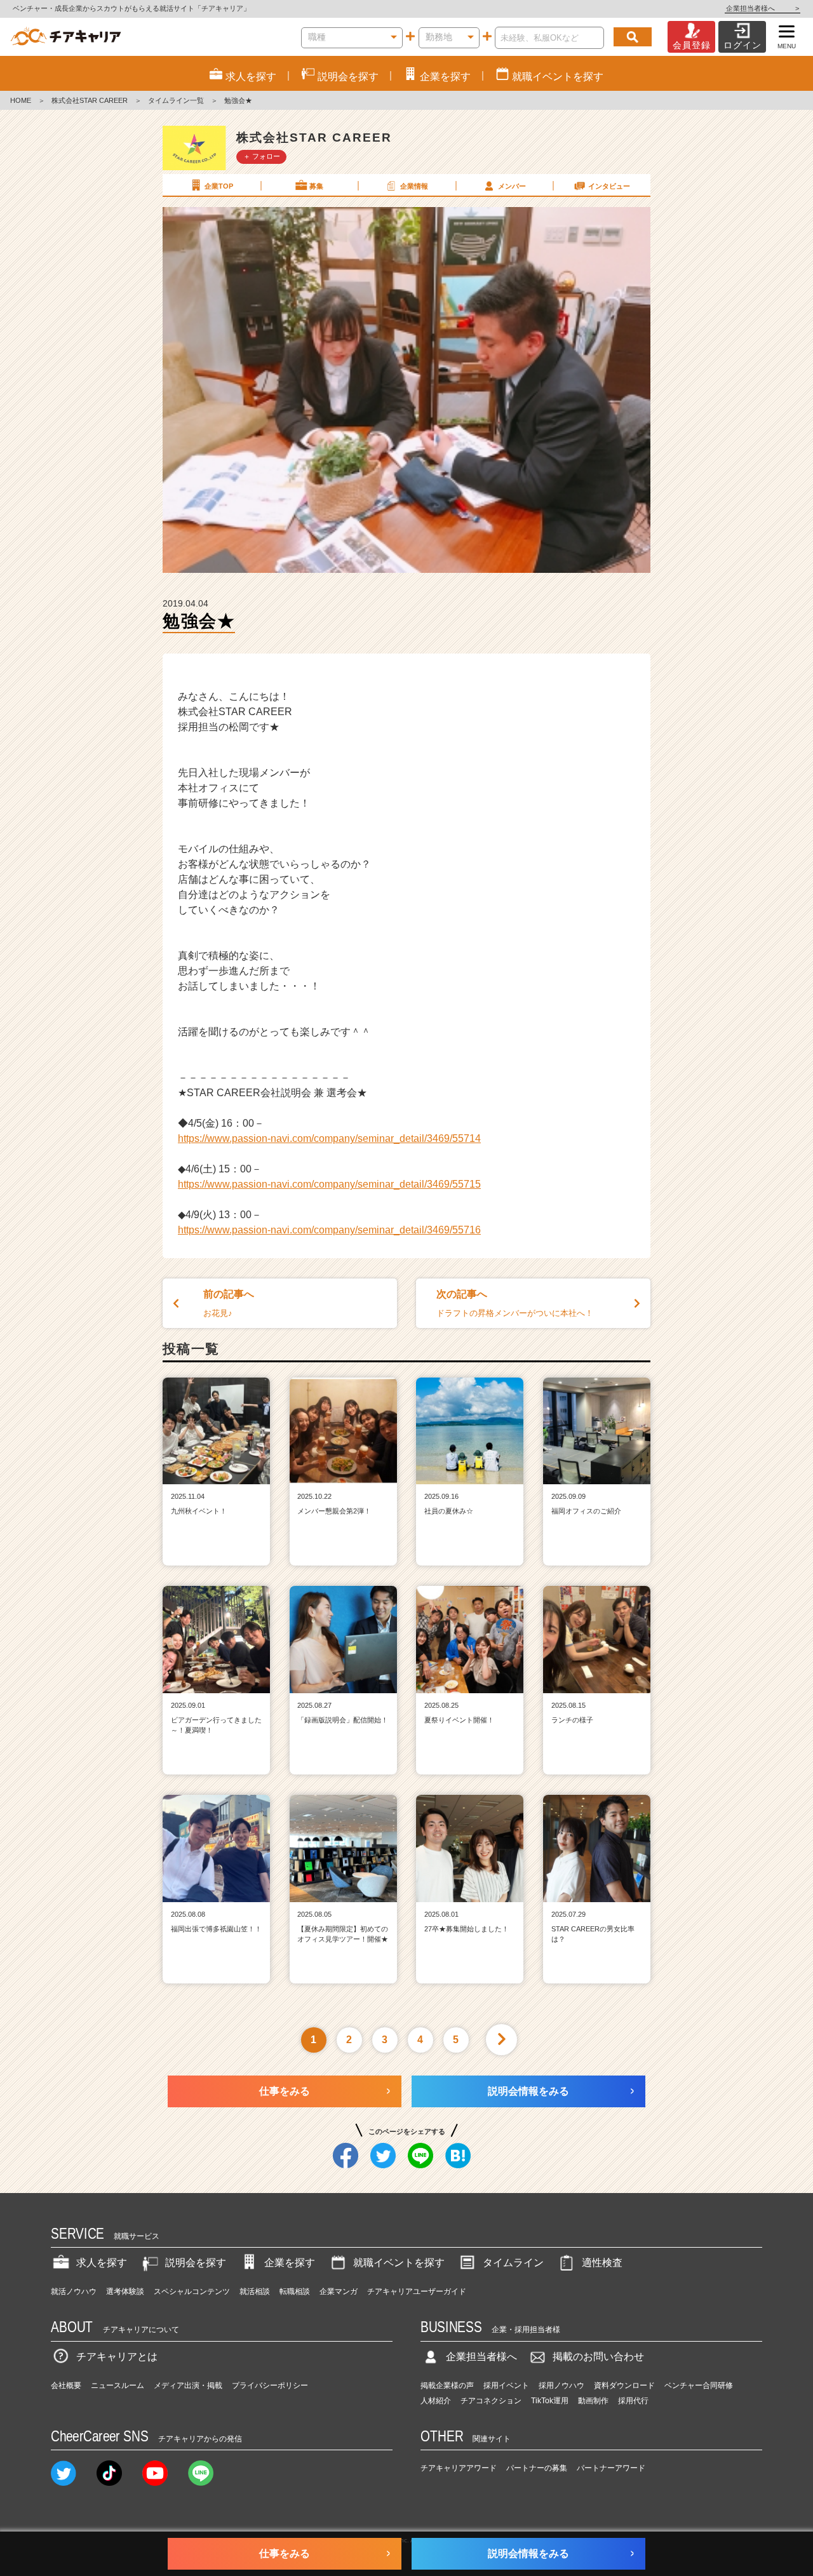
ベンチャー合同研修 (699, 2385)
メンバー (512, 186)
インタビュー (609, 186)
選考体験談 (125, 2291)
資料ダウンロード (624, 2385)
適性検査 (602, 2263)
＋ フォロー (262, 156)
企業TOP (219, 186)
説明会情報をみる (528, 2091)
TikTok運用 (550, 2401)
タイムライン (513, 2263)
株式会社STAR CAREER (90, 100)
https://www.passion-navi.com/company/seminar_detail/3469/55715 (329, 1184)
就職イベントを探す (399, 2263)
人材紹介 (436, 2401)
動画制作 (593, 2401)
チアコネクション (491, 2401)
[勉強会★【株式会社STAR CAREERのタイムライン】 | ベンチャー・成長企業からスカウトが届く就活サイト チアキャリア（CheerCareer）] (66, 37)
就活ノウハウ (74, 2291)
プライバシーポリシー (270, 2385)
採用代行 (633, 2401)
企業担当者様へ (763, 8)
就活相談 (255, 2291)
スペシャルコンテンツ (192, 2291)
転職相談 (295, 2291)
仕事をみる (285, 2091)
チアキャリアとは (117, 2357)
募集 (316, 186)
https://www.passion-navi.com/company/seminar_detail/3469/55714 (329, 1138)
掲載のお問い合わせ (598, 2357)
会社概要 (66, 2385)
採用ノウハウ (561, 2385)
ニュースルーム (118, 2385)
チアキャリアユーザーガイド (417, 2291)
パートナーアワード (611, 2468)
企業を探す (290, 2263)
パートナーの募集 (537, 2468)
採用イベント (506, 2385)
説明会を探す (196, 2263)
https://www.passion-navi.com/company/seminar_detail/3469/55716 (329, 1230)
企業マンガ (339, 2291)
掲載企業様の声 (447, 2385)
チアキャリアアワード (459, 2468)
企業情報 (414, 186)
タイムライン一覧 (176, 100)
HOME (21, 100)
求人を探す (102, 2263)
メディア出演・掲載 (188, 2385)
